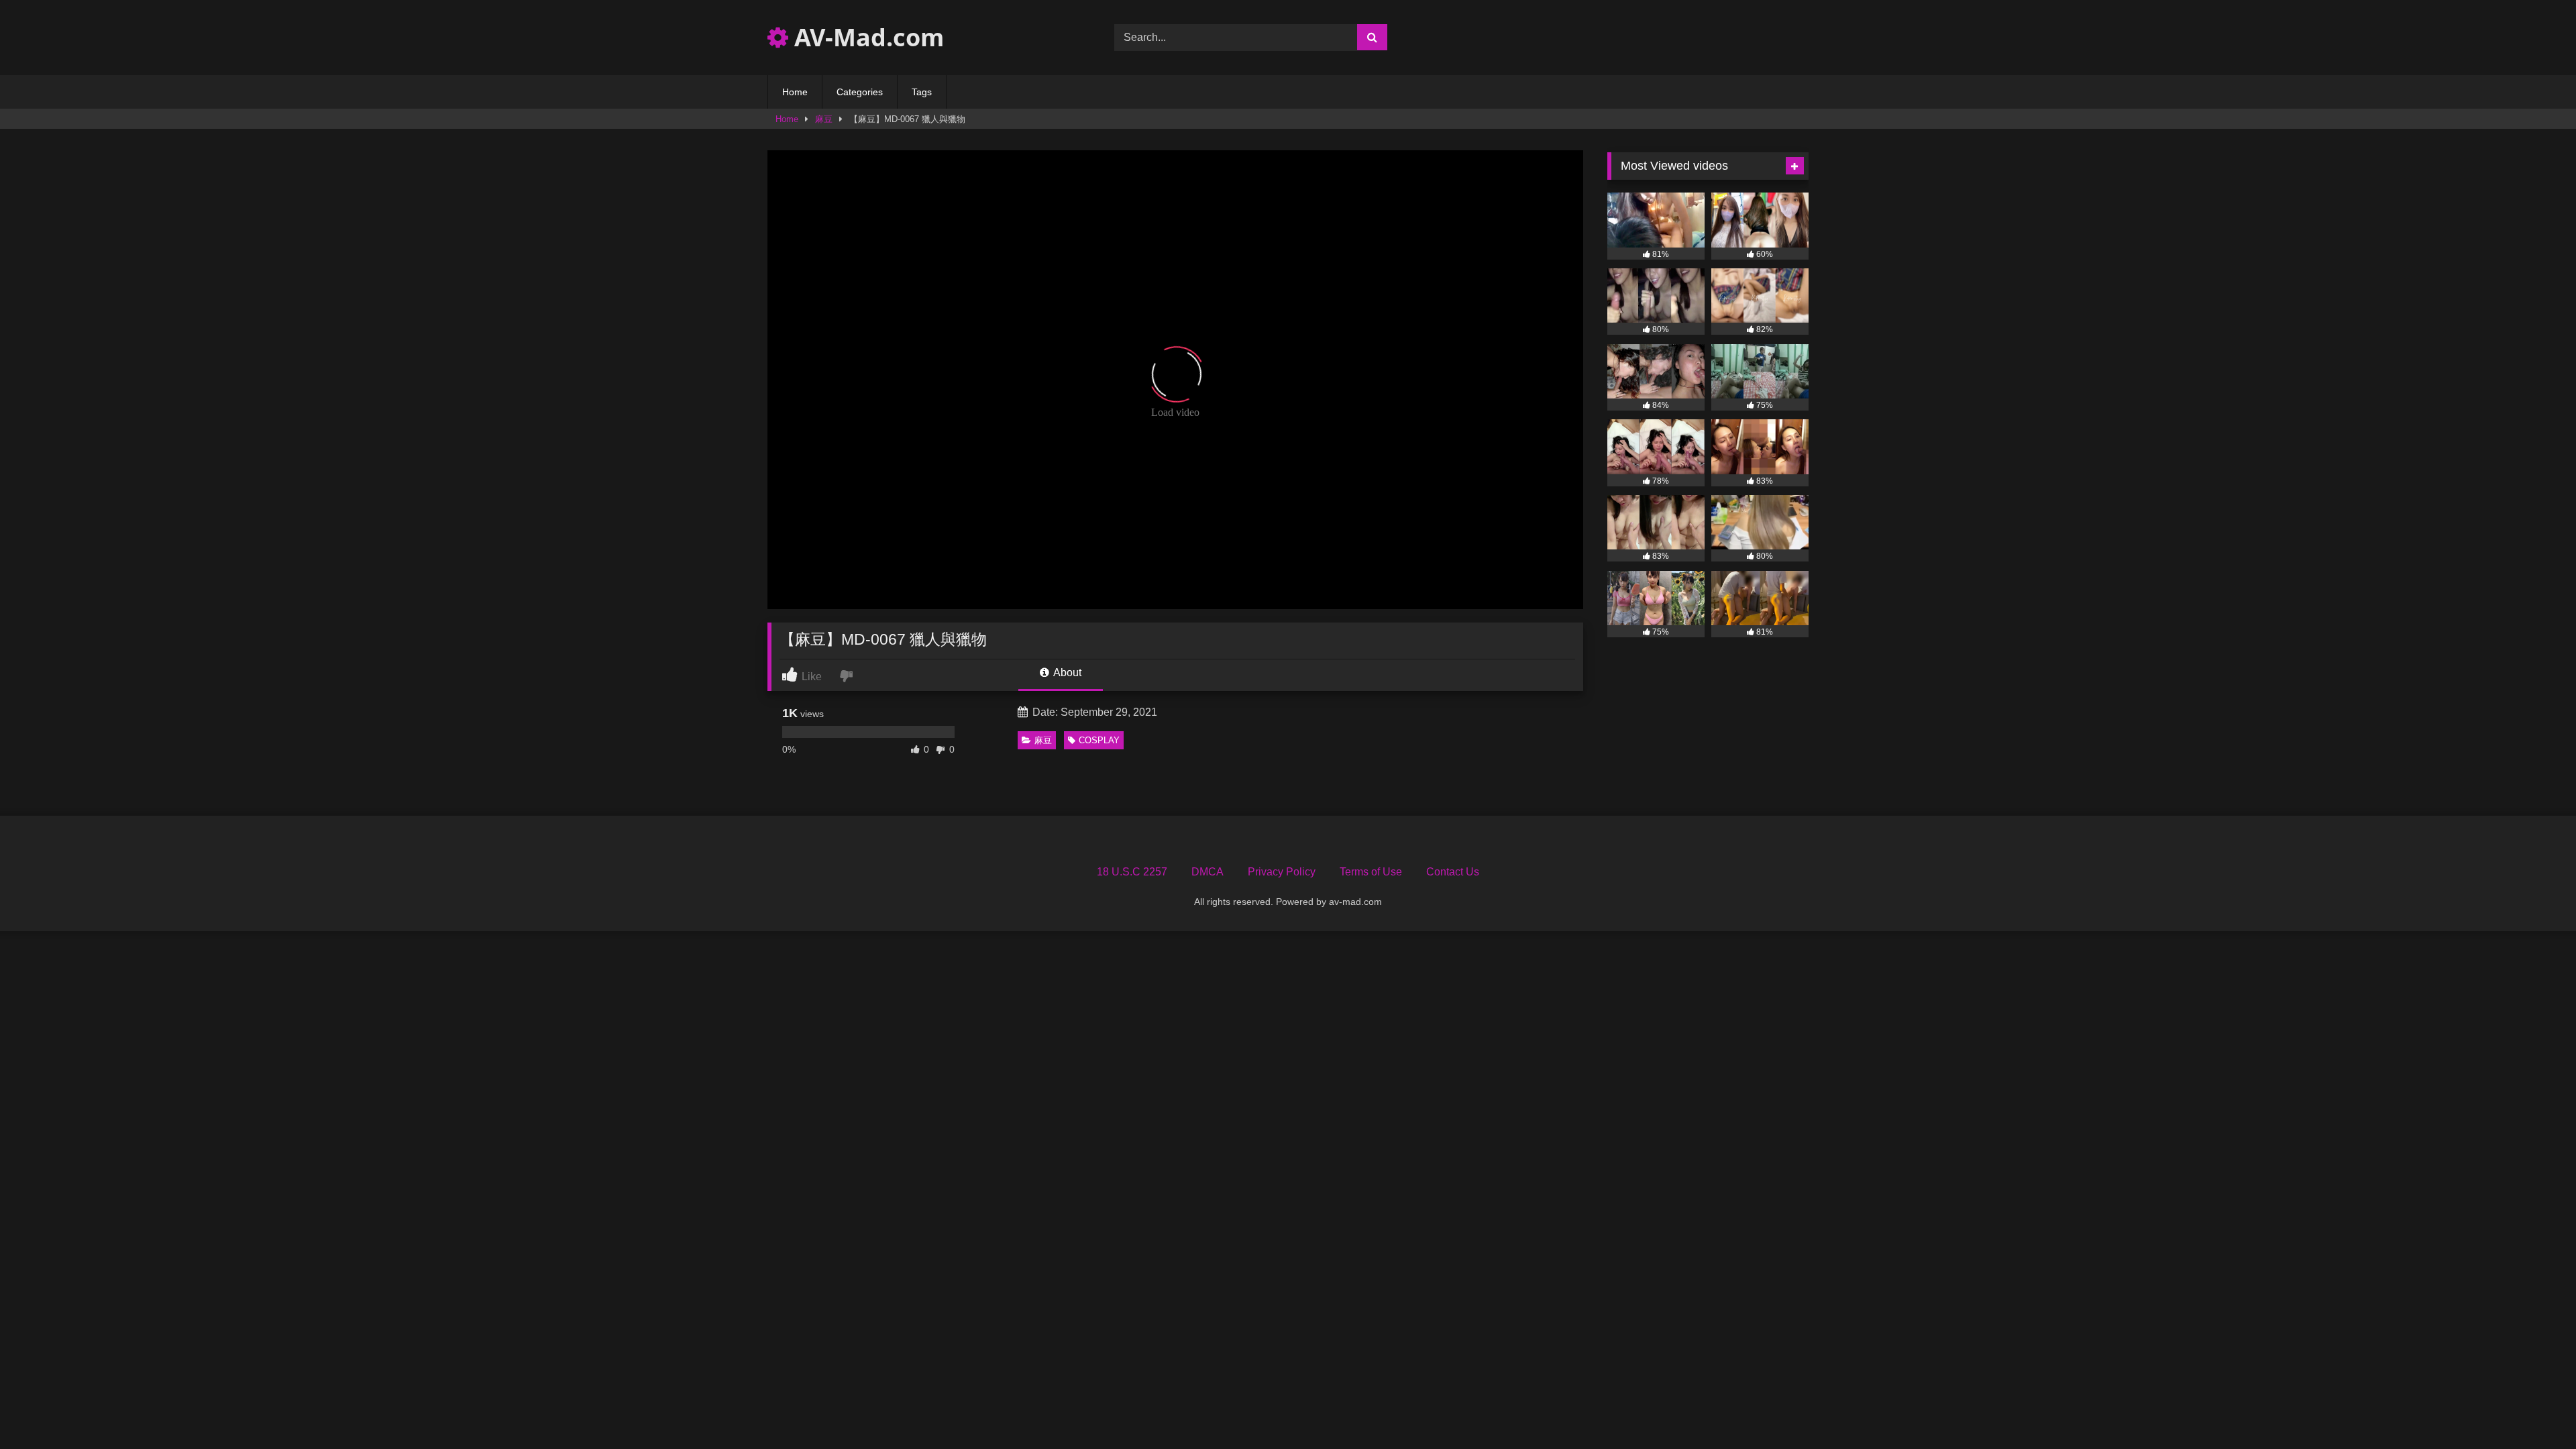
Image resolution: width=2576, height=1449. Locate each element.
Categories (860, 92)
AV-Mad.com (866, 37)
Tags (922, 92)
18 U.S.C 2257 (1132, 872)
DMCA (1207, 872)
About (1066, 673)
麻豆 (824, 119)
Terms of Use (1371, 872)
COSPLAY (1099, 740)
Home (795, 92)
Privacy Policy (1282, 872)
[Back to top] (2534, 1409)
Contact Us (1453, 872)
